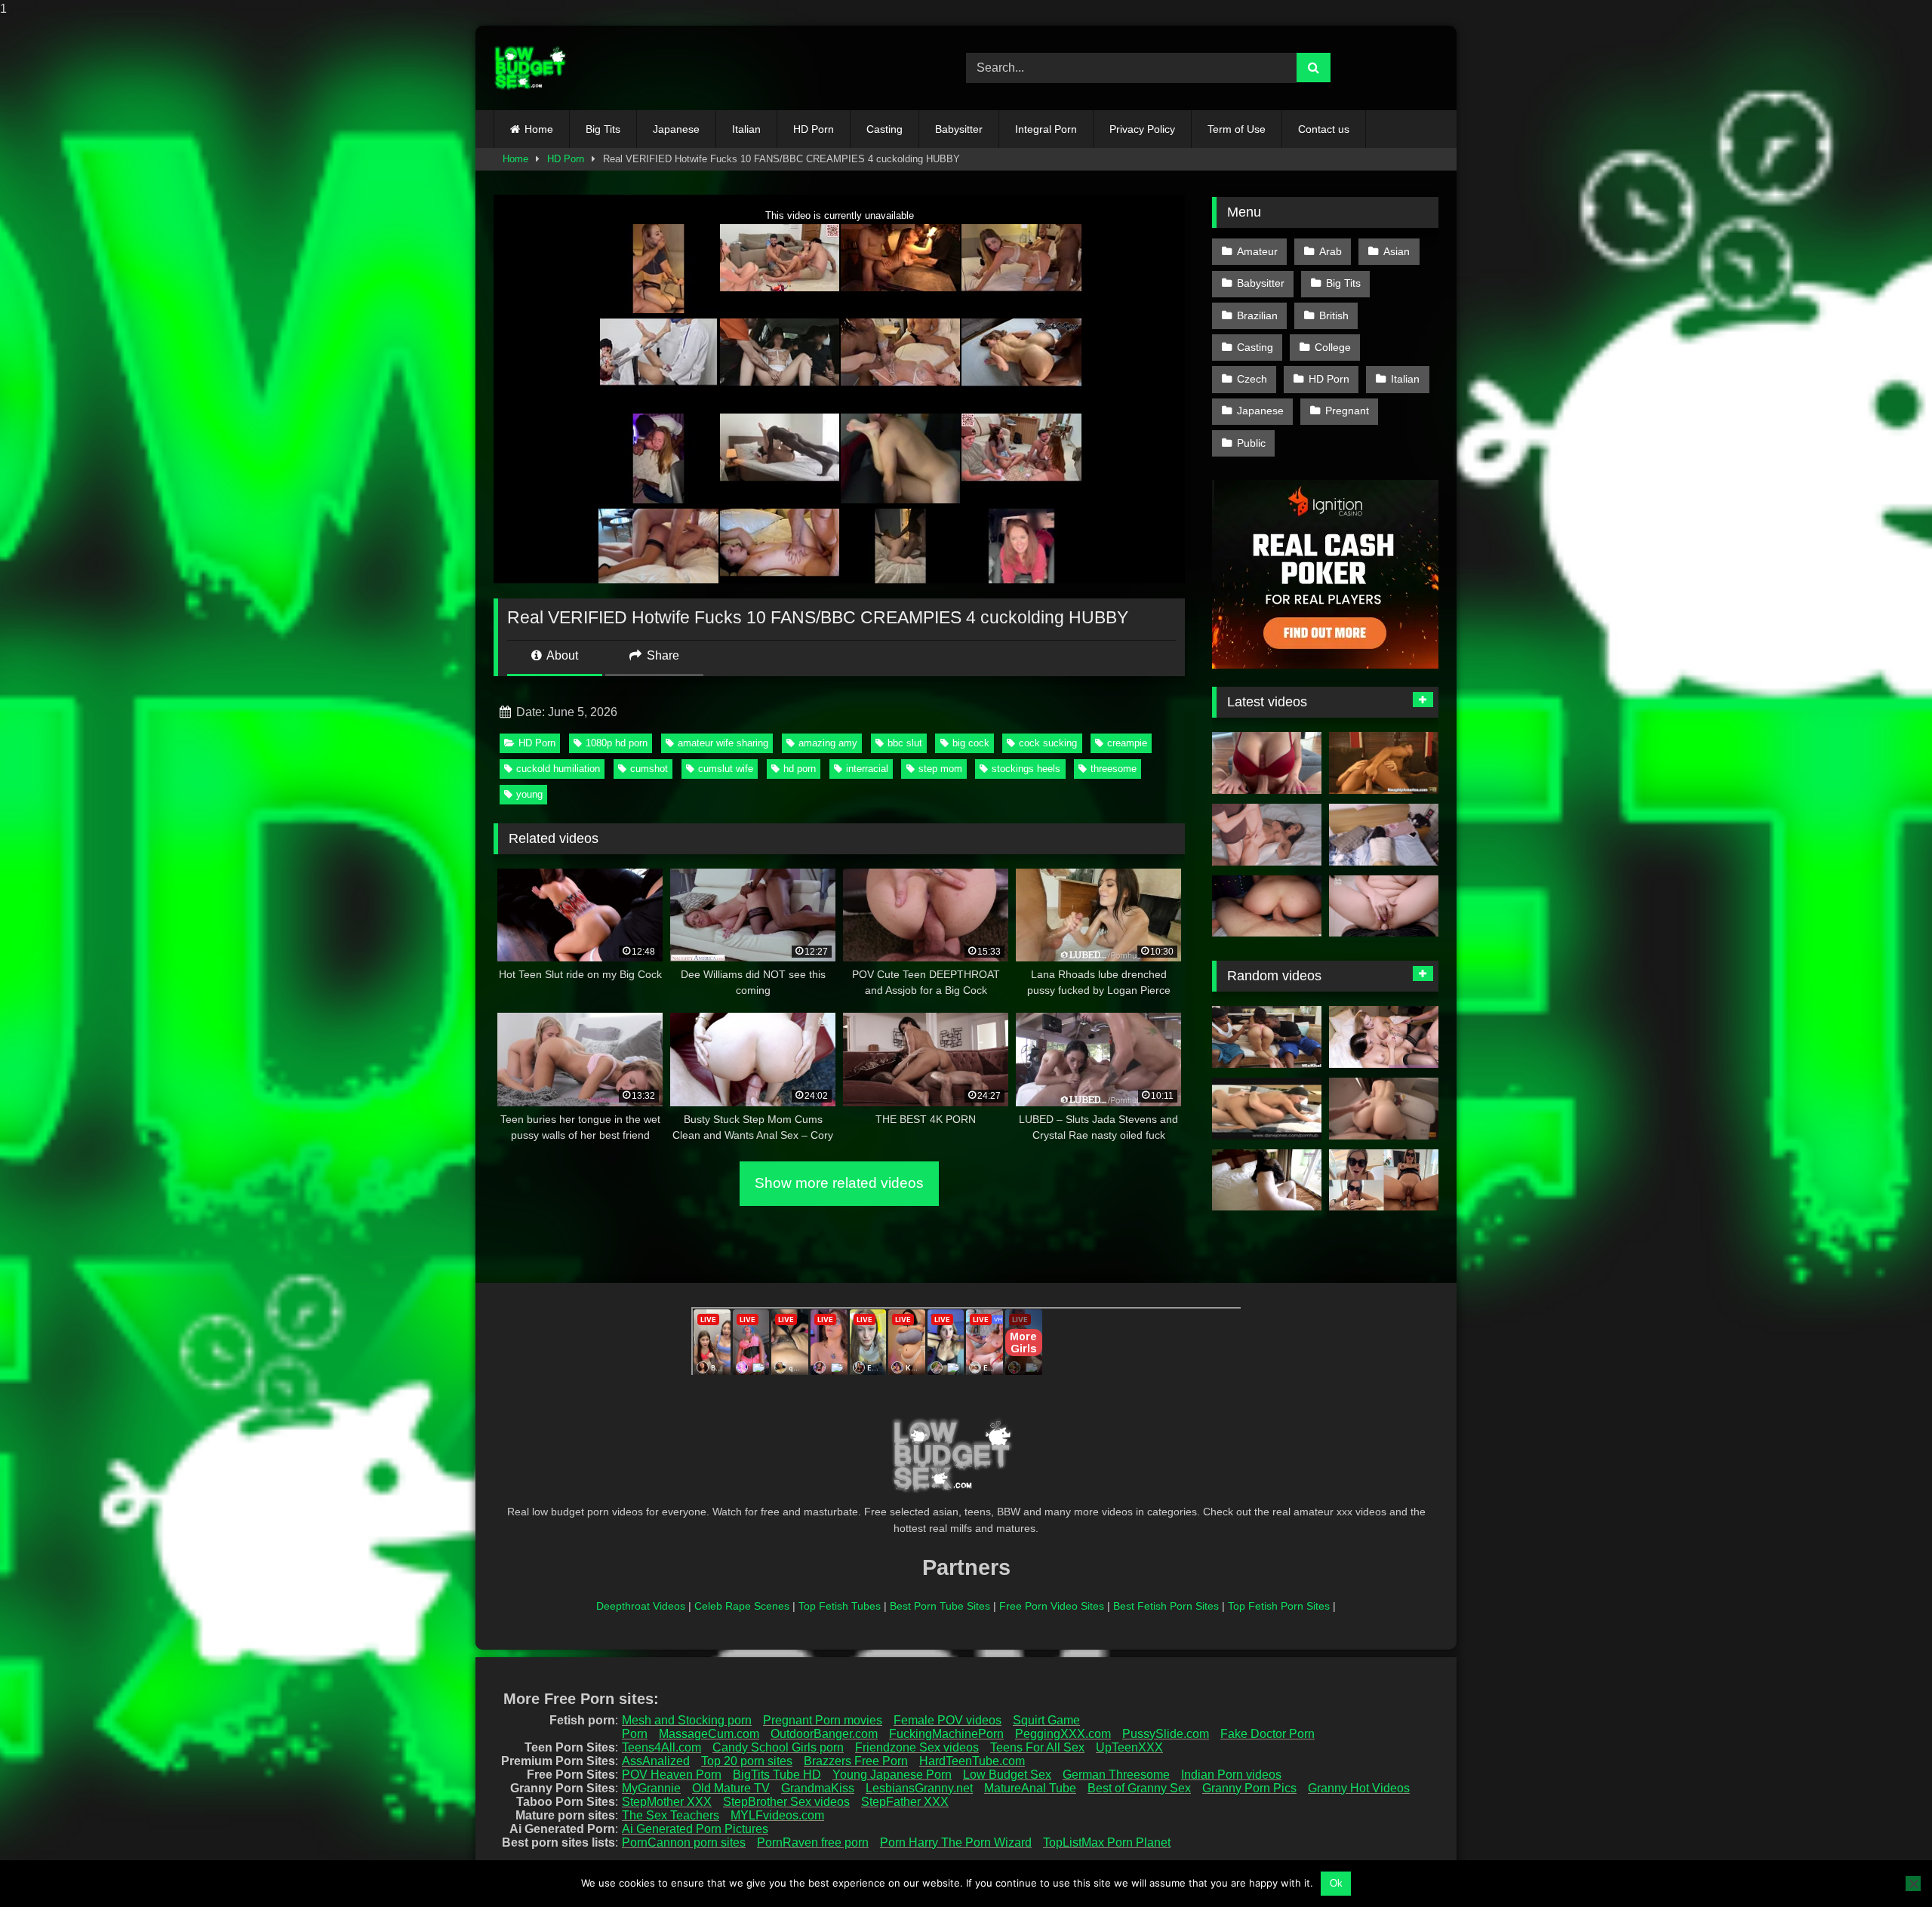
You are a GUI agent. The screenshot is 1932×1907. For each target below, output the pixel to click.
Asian (1397, 251)
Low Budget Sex (1007, 1775)
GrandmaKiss (818, 1788)
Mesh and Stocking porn (687, 1720)
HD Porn (814, 129)
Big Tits (603, 129)
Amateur (1257, 251)
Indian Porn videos (1231, 1775)
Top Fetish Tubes (840, 1606)
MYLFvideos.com (777, 1815)
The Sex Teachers (671, 1815)
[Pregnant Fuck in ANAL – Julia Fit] (1384, 1180)
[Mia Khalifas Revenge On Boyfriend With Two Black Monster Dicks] (1267, 1037)
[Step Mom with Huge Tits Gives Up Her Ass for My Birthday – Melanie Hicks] (1384, 906)
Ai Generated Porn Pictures (695, 1829)
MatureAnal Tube (1030, 1788)
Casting (884, 129)
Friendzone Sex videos (917, 1747)
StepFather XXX (905, 1802)
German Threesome (1116, 1775)
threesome (1114, 769)
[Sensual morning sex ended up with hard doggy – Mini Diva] (1384, 1109)
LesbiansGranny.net (919, 1788)
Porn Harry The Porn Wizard (956, 1842)
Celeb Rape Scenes (742, 1606)
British (1334, 315)
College (1333, 347)
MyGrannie (651, 1788)
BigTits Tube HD (777, 1775)
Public (1251, 443)
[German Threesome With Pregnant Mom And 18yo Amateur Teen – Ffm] (1384, 1037)
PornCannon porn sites (684, 1842)
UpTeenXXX (1129, 1747)
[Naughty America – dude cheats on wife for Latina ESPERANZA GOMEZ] (1384, 763)
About (561, 655)
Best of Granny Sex (1139, 1788)
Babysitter (959, 129)
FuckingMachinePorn (946, 1734)
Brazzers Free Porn (856, 1761)
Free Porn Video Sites (1052, 1606)
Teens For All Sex (1037, 1747)
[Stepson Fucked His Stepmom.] (1267, 835)
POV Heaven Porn (672, 1775)
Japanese (676, 129)
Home (539, 129)
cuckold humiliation (558, 769)
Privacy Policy (1142, 129)
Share (661, 655)
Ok (1336, 1883)
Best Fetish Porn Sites (1166, 1606)
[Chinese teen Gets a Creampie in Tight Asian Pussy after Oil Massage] (1384, 835)
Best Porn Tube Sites (940, 1606)
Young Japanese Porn (892, 1775)
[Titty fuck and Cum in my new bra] (1267, 763)
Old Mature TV (731, 1788)
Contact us (1324, 129)
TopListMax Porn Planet (1107, 1842)
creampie (1127, 743)
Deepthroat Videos (641, 1606)
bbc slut (905, 743)
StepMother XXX (667, 1802)
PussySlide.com (1166, 1734)
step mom (940, 769)
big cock (971, 743)
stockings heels (1026, 769)
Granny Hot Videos (1359, 1788)
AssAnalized (656, 1761)
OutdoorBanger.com (824, 1734)
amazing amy (828, 743)
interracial (867, 769)
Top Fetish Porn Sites (1279, 1606)
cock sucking (1048, 743)
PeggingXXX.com (1063, 1734)
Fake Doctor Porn (1267, 1734)
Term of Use (1237, 129)
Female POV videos (948, 1720)
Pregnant (1347, 411)
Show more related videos (839, 1183)
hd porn (800, 769)
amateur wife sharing (723, 743)
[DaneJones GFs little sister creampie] (1267, 1109)
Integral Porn (1046, 129)
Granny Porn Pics (1249, 1788)
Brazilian (1257, 315)
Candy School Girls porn (778, 1747)
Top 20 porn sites (747, 1761)
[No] (1913, 1884)
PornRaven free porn (813, 1842)
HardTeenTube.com (972, 1761)
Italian (746, 129)
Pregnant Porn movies (823, 1720)
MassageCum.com (709, 1734)
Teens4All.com (661, 1747)
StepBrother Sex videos (786, 1802)
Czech (1252, 379)
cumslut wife (726, 769)
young (529, 794)
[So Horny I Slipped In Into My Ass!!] (1267, 906)
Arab (1331, 251)
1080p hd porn (617, 743)
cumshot (649, 769)
